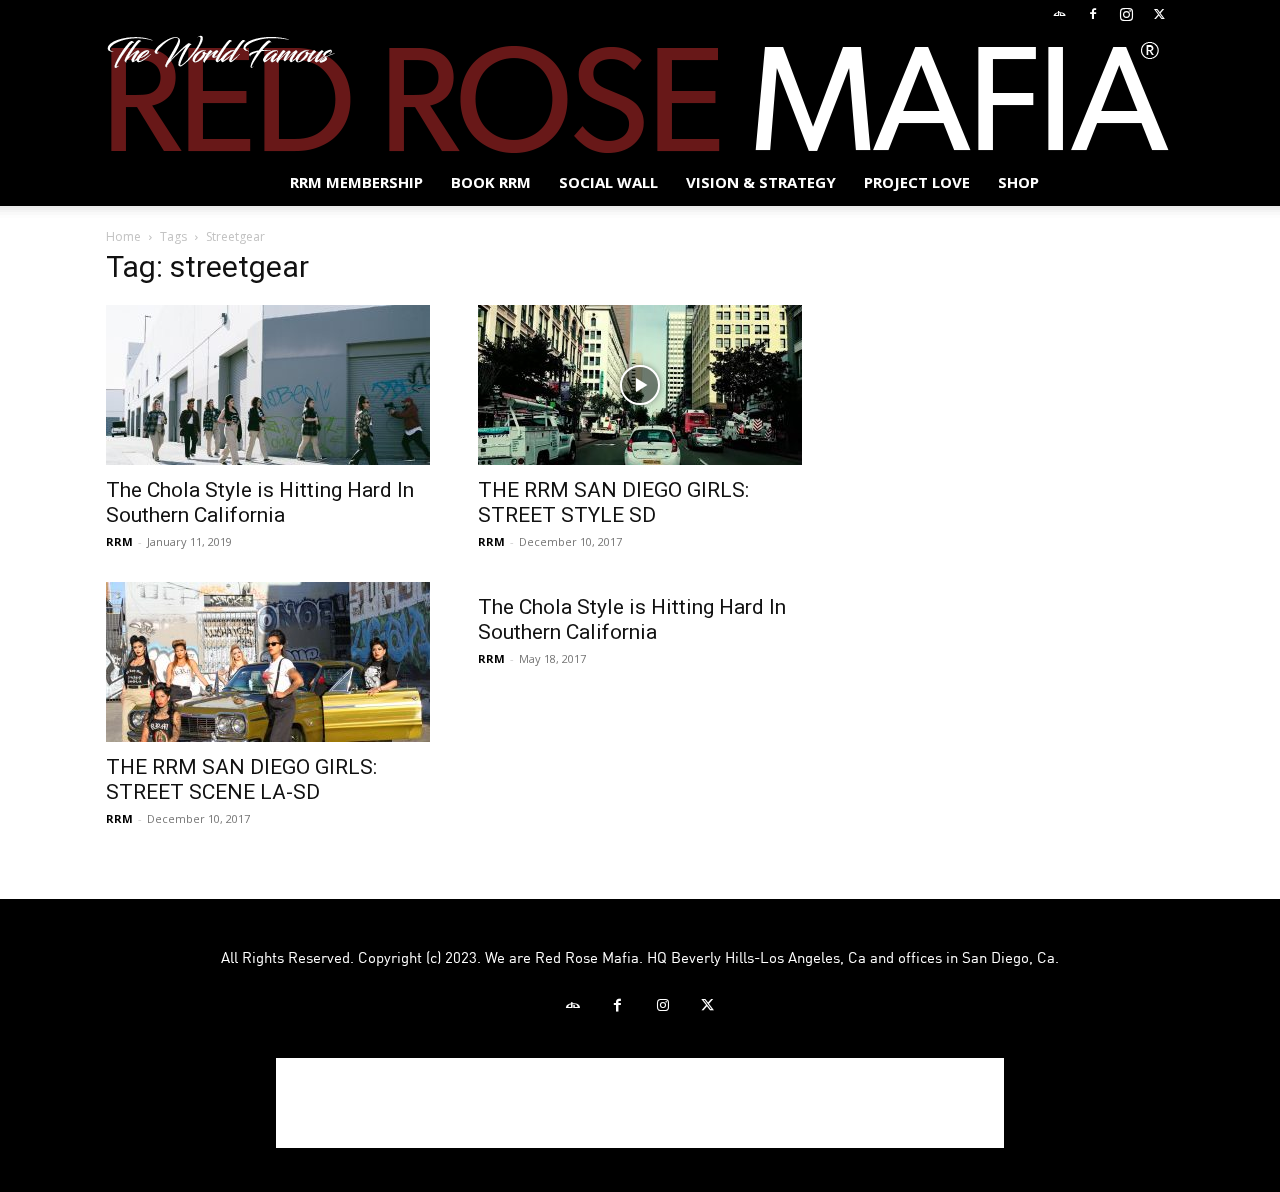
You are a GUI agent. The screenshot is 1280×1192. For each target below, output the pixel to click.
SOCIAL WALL (608, 182)
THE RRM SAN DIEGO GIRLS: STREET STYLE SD (613, 502)
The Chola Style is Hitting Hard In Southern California (260, 502)
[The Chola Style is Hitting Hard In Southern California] (268, 385)
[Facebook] (1093, 14)
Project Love (917, 182)
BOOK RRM (491, 182)
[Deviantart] (1060, 14)
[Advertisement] (640, 1103)
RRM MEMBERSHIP (356, 182)
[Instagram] (1126, 14)
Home (123, 236)
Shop (1018, 182)
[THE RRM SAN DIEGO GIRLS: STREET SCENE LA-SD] (268, 662)
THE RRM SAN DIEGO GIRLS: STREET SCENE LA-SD (241, 779)
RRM (119, 541)
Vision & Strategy (761, 182)
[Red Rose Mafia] (640, 94)
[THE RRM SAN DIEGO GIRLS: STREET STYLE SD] (640, 385)
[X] (1159, 14)
